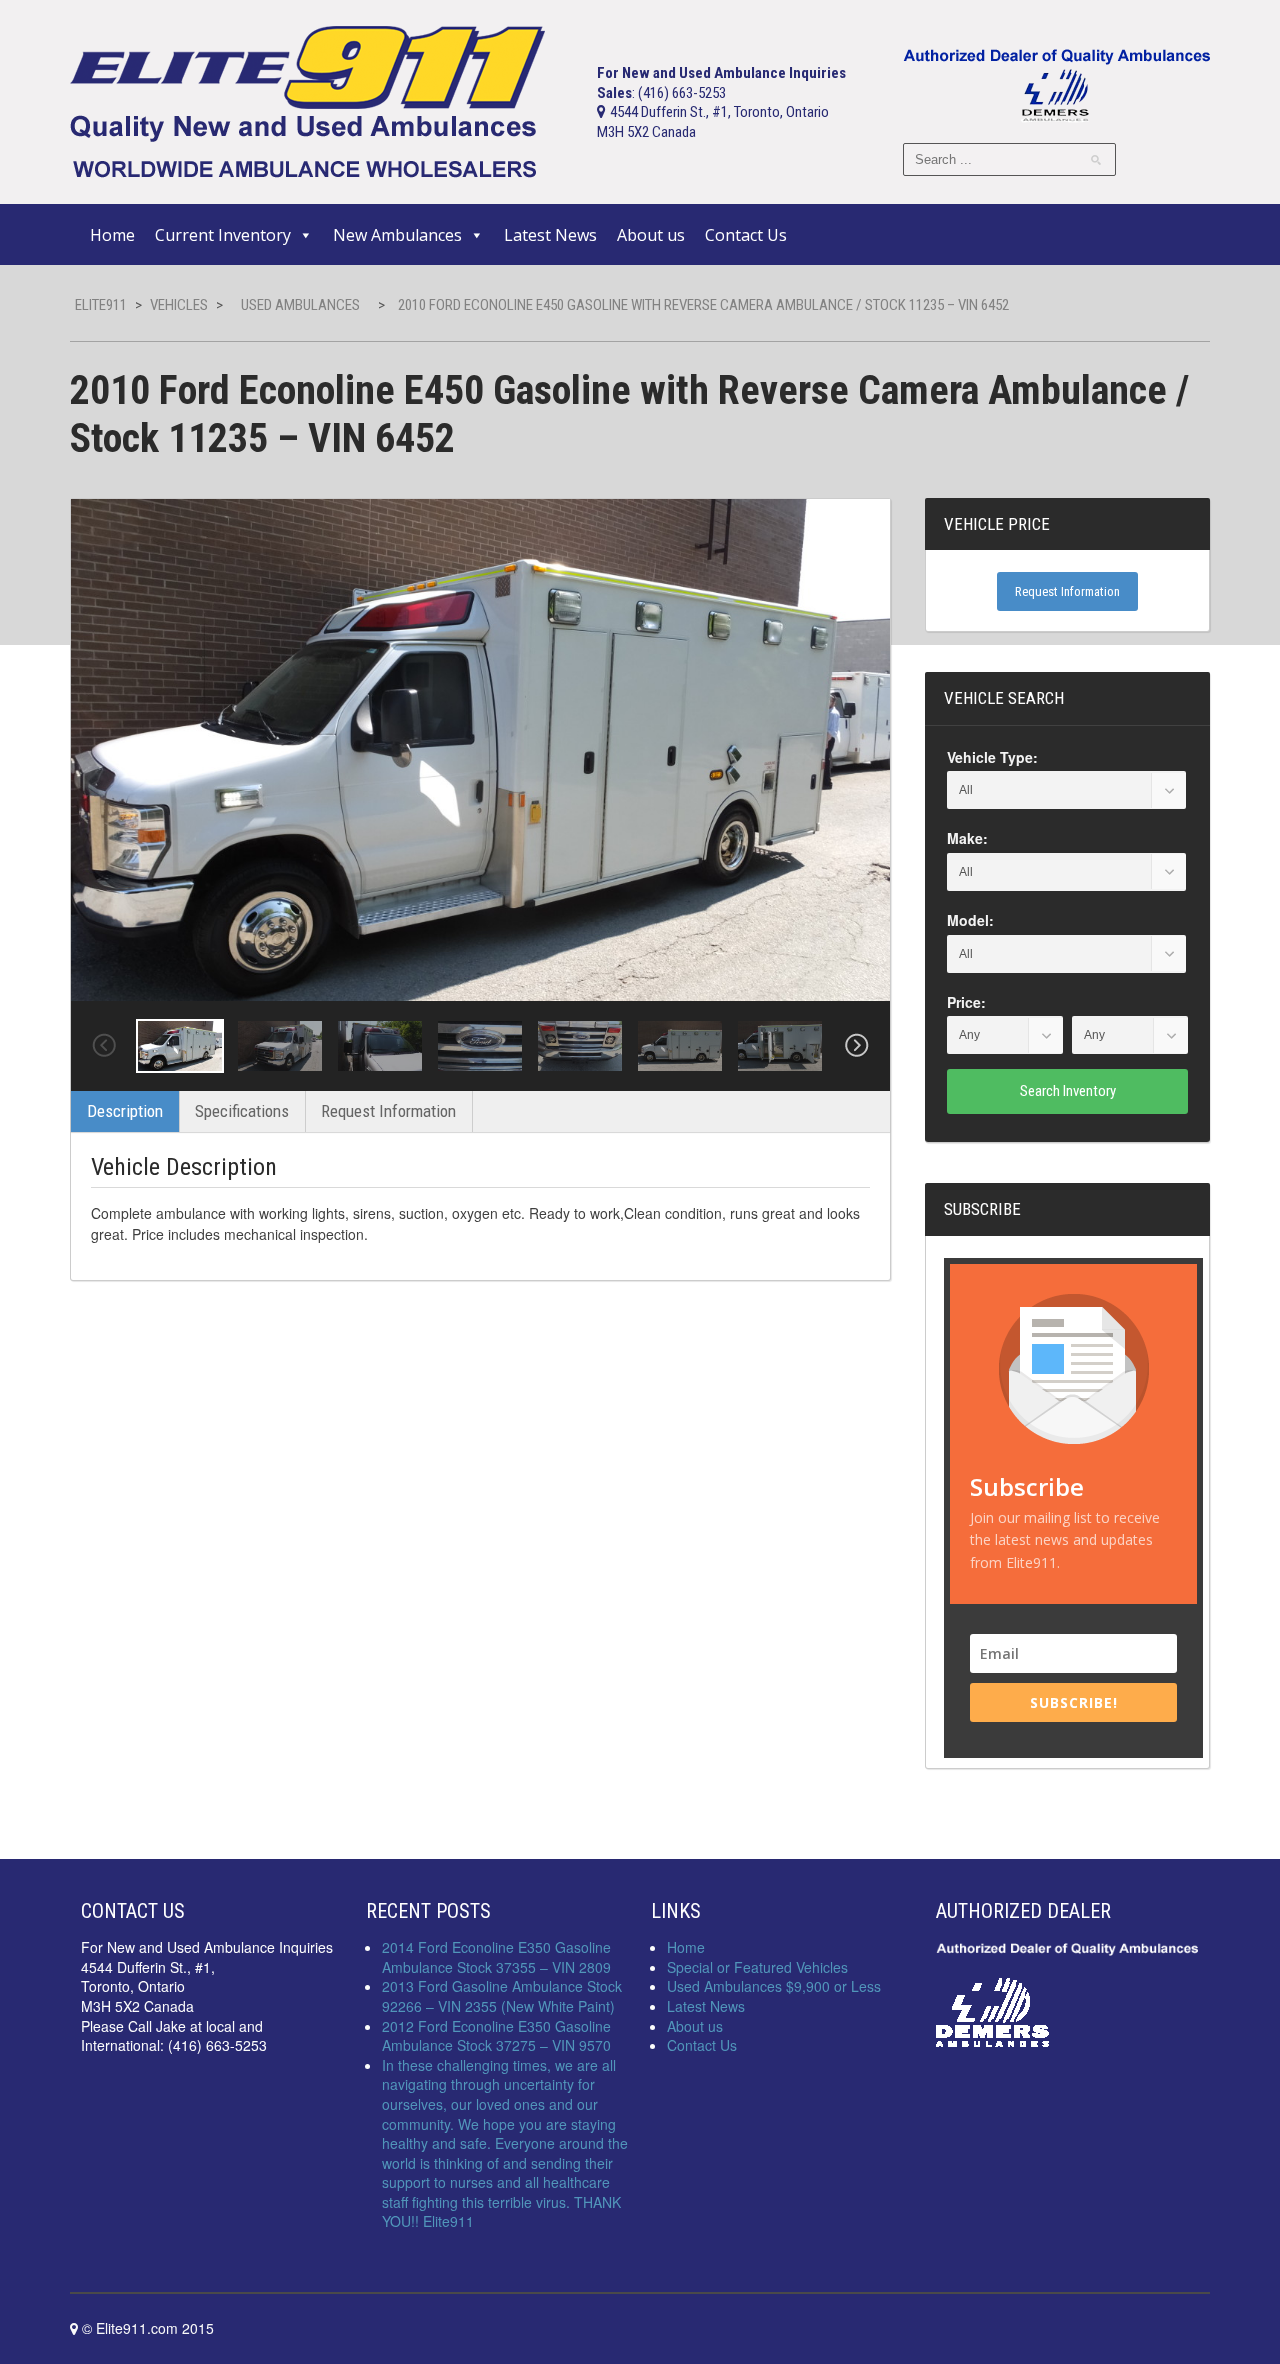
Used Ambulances (300, 305)
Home (112, 235)
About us (651, 235)
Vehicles (179, 305)
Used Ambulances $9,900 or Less (774, 1986)
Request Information (388, 1111)
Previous (104, 1046)
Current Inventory (223, 235)
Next (857, 1046)
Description (125, 1111)
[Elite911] (307, 100)
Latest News (550, 235)
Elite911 (101, 305)
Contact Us (746, 235)
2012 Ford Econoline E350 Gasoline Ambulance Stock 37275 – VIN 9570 (496, 2036)
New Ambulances (397, 235)
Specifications (242, 1111)
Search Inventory (1068, 1091)
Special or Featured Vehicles (757, 1967)
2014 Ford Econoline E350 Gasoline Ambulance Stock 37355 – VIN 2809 (496, 1957)
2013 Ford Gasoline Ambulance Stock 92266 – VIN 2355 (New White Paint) (502, 1996)
